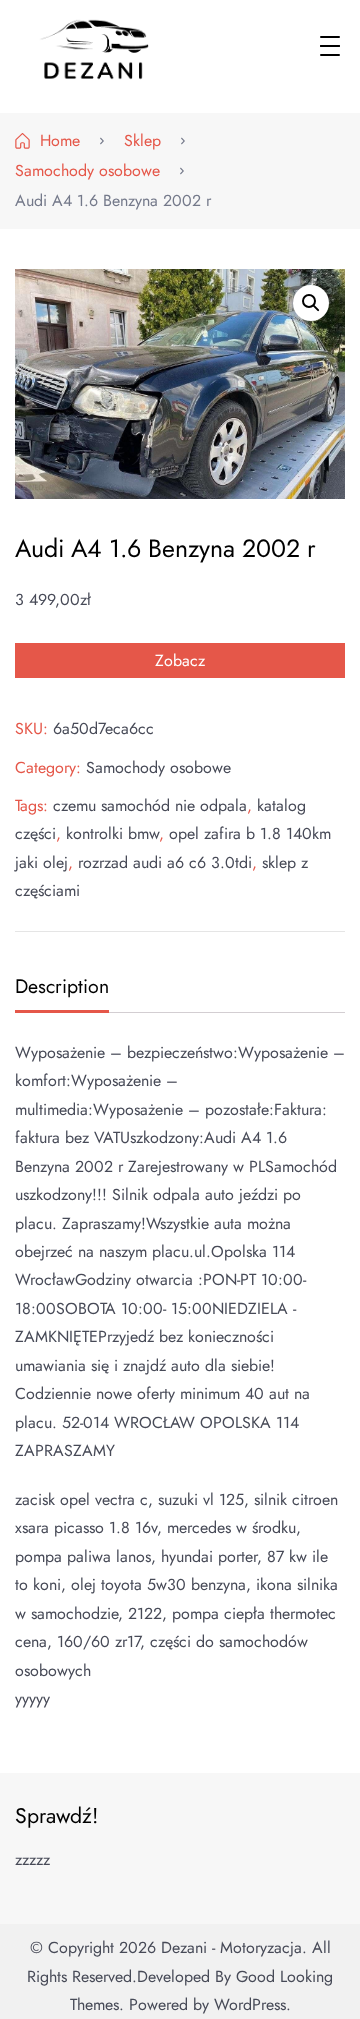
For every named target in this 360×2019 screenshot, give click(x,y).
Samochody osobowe (158, 767)
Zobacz (180, 660)
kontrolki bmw (112, 833)
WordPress (250, 2004)
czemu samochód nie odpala (150, 805)
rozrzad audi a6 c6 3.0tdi (165, 862)
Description (62, 986)
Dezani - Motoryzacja (231, 1947)
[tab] (59, 988)
